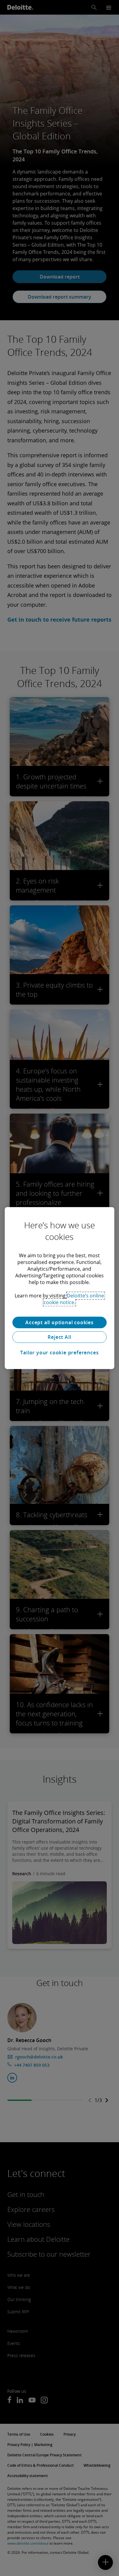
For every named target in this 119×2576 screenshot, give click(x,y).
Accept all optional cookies (60, 1322)
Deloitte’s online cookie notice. (74, 1299)
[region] (60, 1288)
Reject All (59, 1337)
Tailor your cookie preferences (59, 1353)
